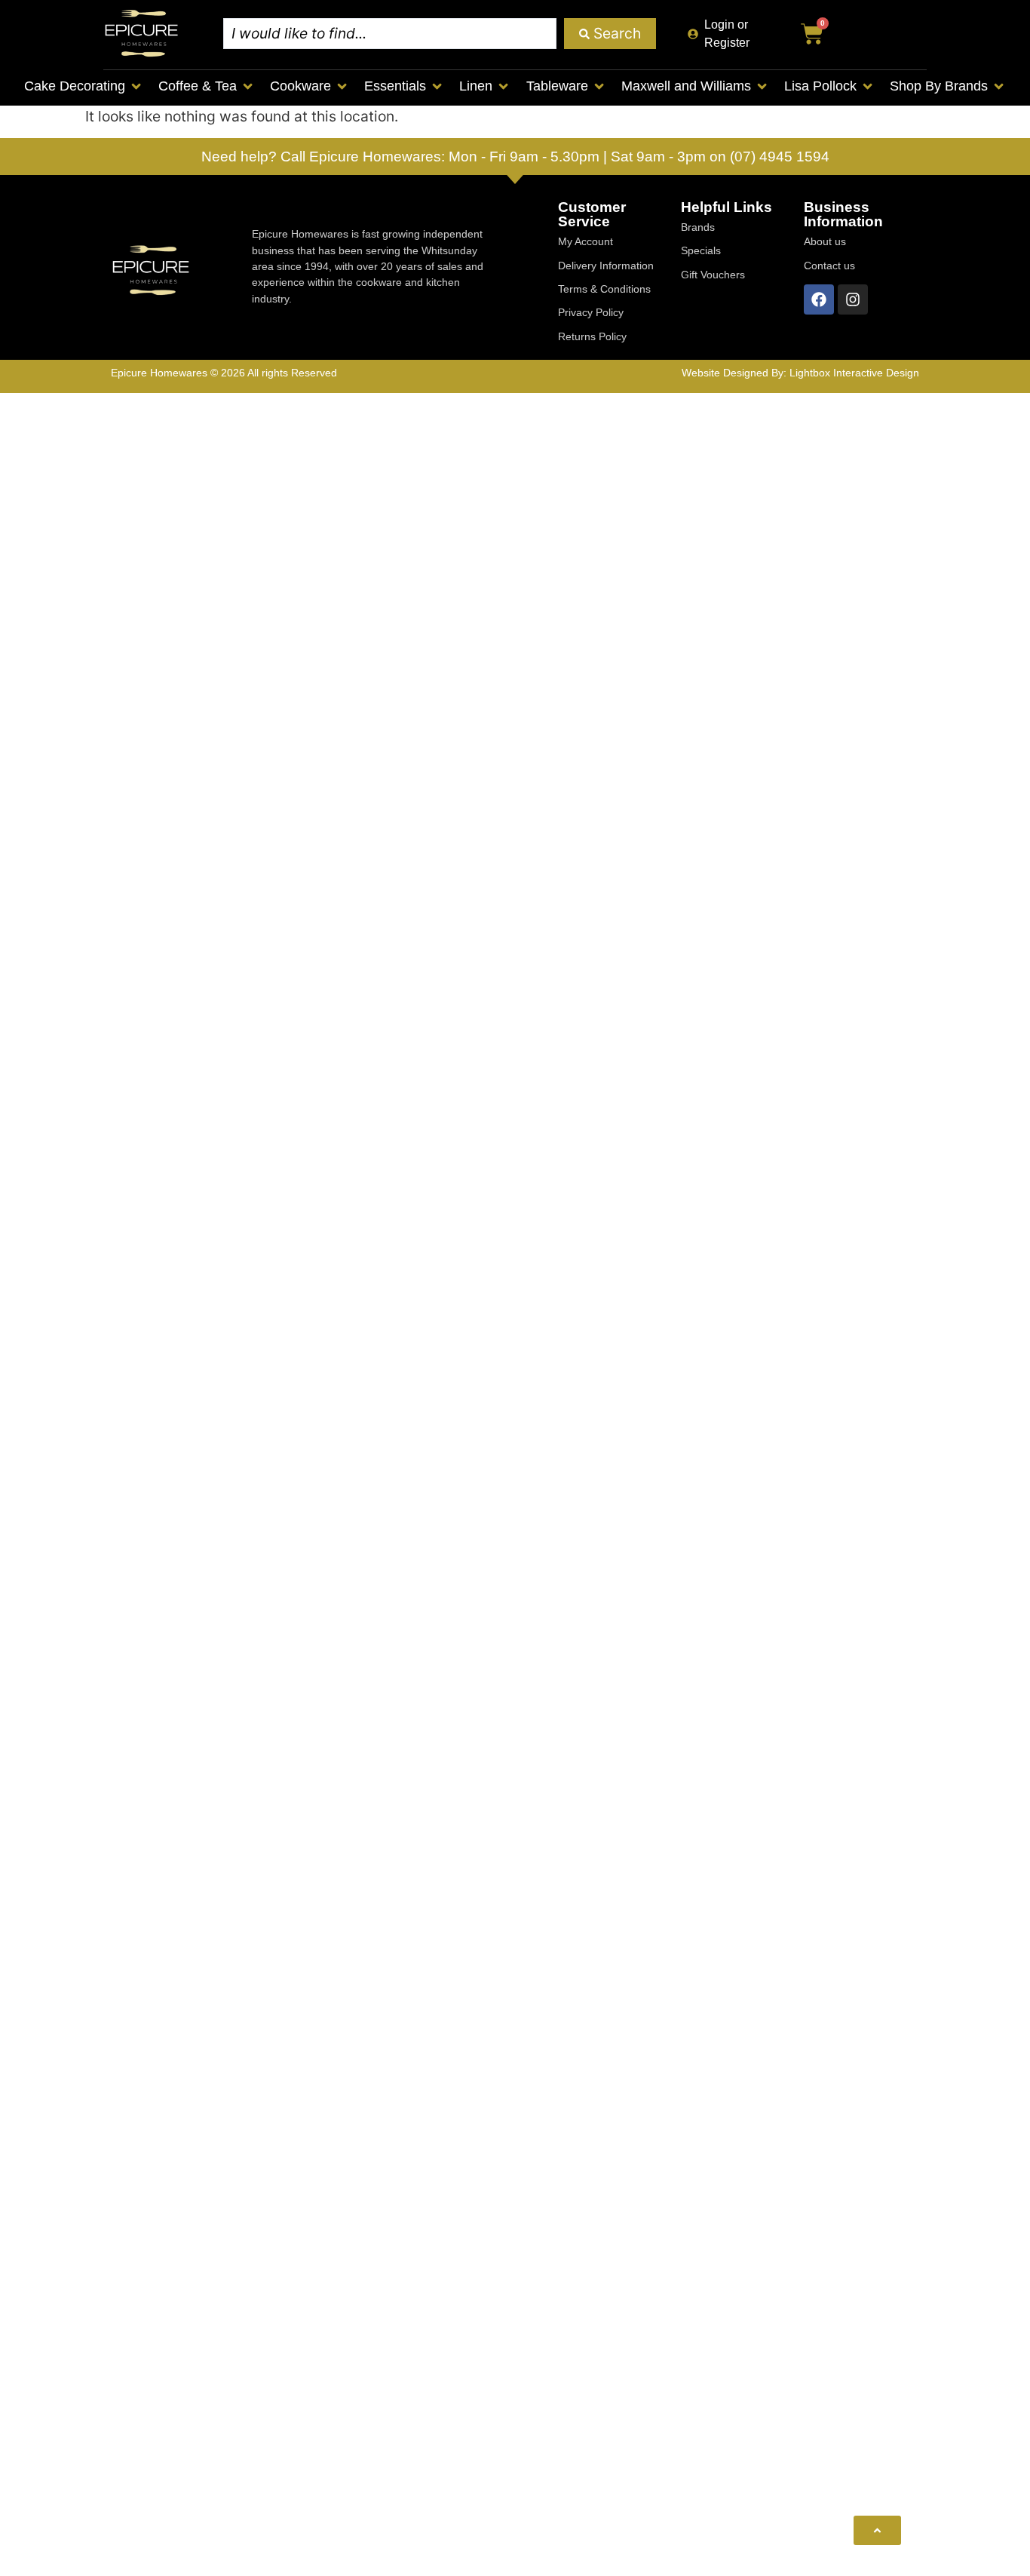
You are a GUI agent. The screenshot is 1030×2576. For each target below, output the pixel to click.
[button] (84, 86)
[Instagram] (853, 299)
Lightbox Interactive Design (854, 373)
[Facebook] (819, 299)
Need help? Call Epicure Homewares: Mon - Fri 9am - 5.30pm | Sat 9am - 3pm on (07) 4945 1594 (515, 157)
